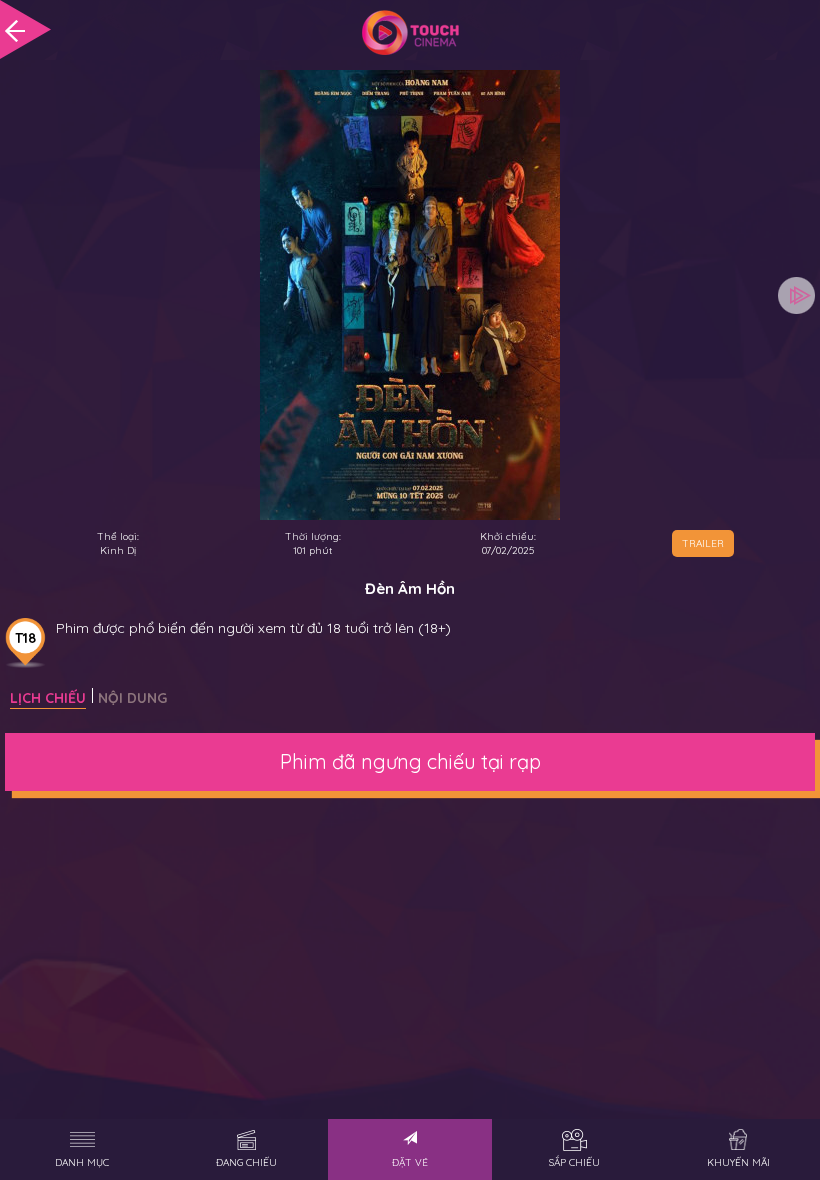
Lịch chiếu (48, 698)
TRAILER (703, 543)
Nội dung (132, 698)
